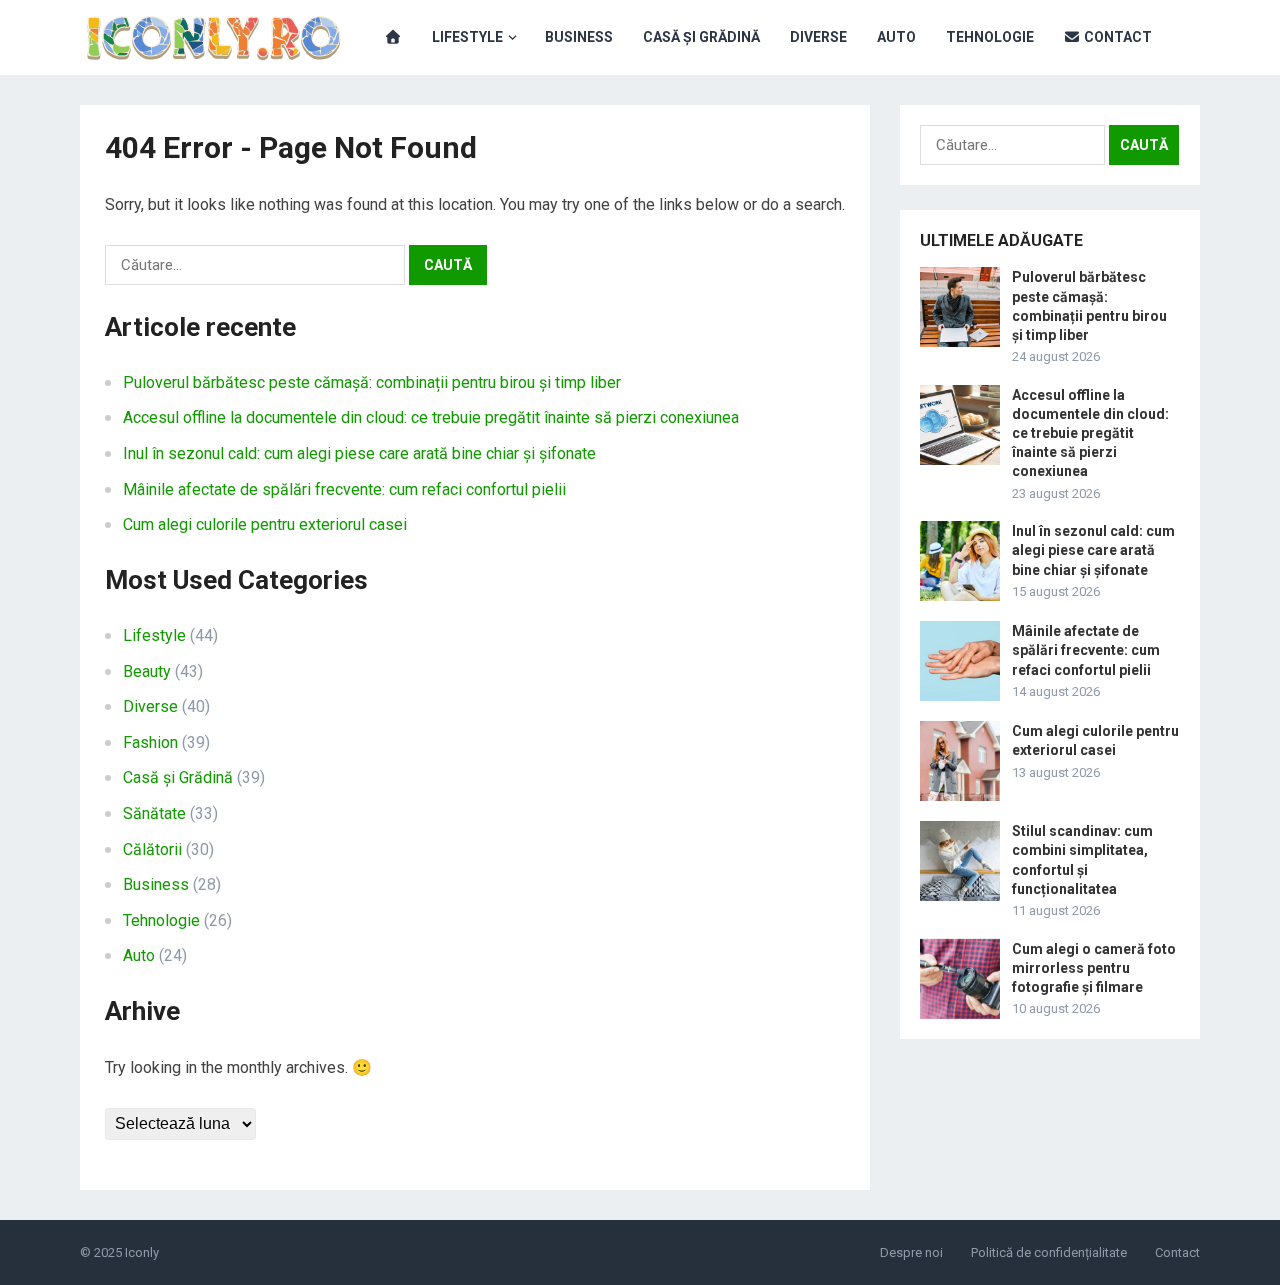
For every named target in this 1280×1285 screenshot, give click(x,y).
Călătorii (152, 849)
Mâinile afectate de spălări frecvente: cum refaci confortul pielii (344, 489)
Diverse (818, 37)
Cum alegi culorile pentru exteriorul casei (265, 524)
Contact (1116, 37)
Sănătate (154, 813)
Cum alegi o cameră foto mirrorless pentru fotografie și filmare (1094, 968)
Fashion (150, 742)
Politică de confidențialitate (1049, 1252)
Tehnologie (990, 37)
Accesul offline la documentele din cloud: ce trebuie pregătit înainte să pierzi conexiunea (431, 417)
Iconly (142, 1252)
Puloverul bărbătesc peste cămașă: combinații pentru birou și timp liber (372, 382)
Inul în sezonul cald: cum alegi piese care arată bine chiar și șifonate (359, 453)
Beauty (147, 671)
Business (579, 37)
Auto (896, 37)
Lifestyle (467, 37)
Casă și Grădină (701, 37)
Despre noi (911, 1252)
